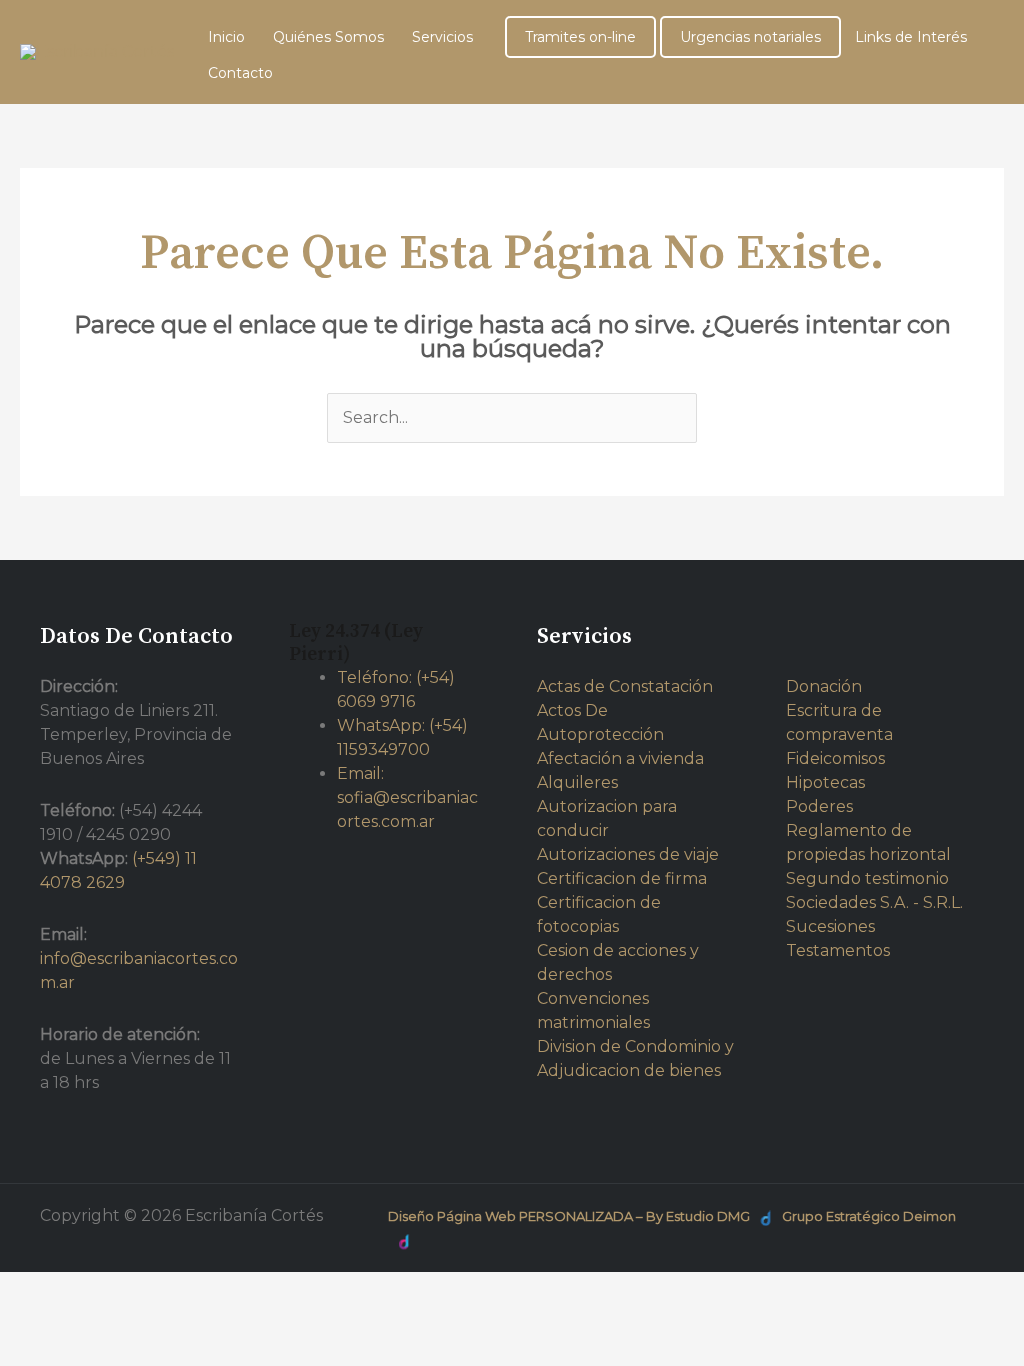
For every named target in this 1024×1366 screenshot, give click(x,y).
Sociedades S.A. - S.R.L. (874, 902)
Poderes (819, 806)
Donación (824, 686)
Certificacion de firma (622, 878)
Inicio (226, 37)
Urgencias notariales (750, 37)
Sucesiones (830, 926)
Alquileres (577, 782)
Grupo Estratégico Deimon (869, 1216)
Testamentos (838, 950)
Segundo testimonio (867, 878)
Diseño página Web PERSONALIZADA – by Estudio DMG (569, 1216)
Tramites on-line (580, 37)
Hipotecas (825, 782)
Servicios (442, 37)
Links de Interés (911, 37)
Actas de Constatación (625, 686)
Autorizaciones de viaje (628, 854)
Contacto (240, 73)
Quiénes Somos (328, 37)
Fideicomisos (835, 758)
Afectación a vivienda (620, 758)
